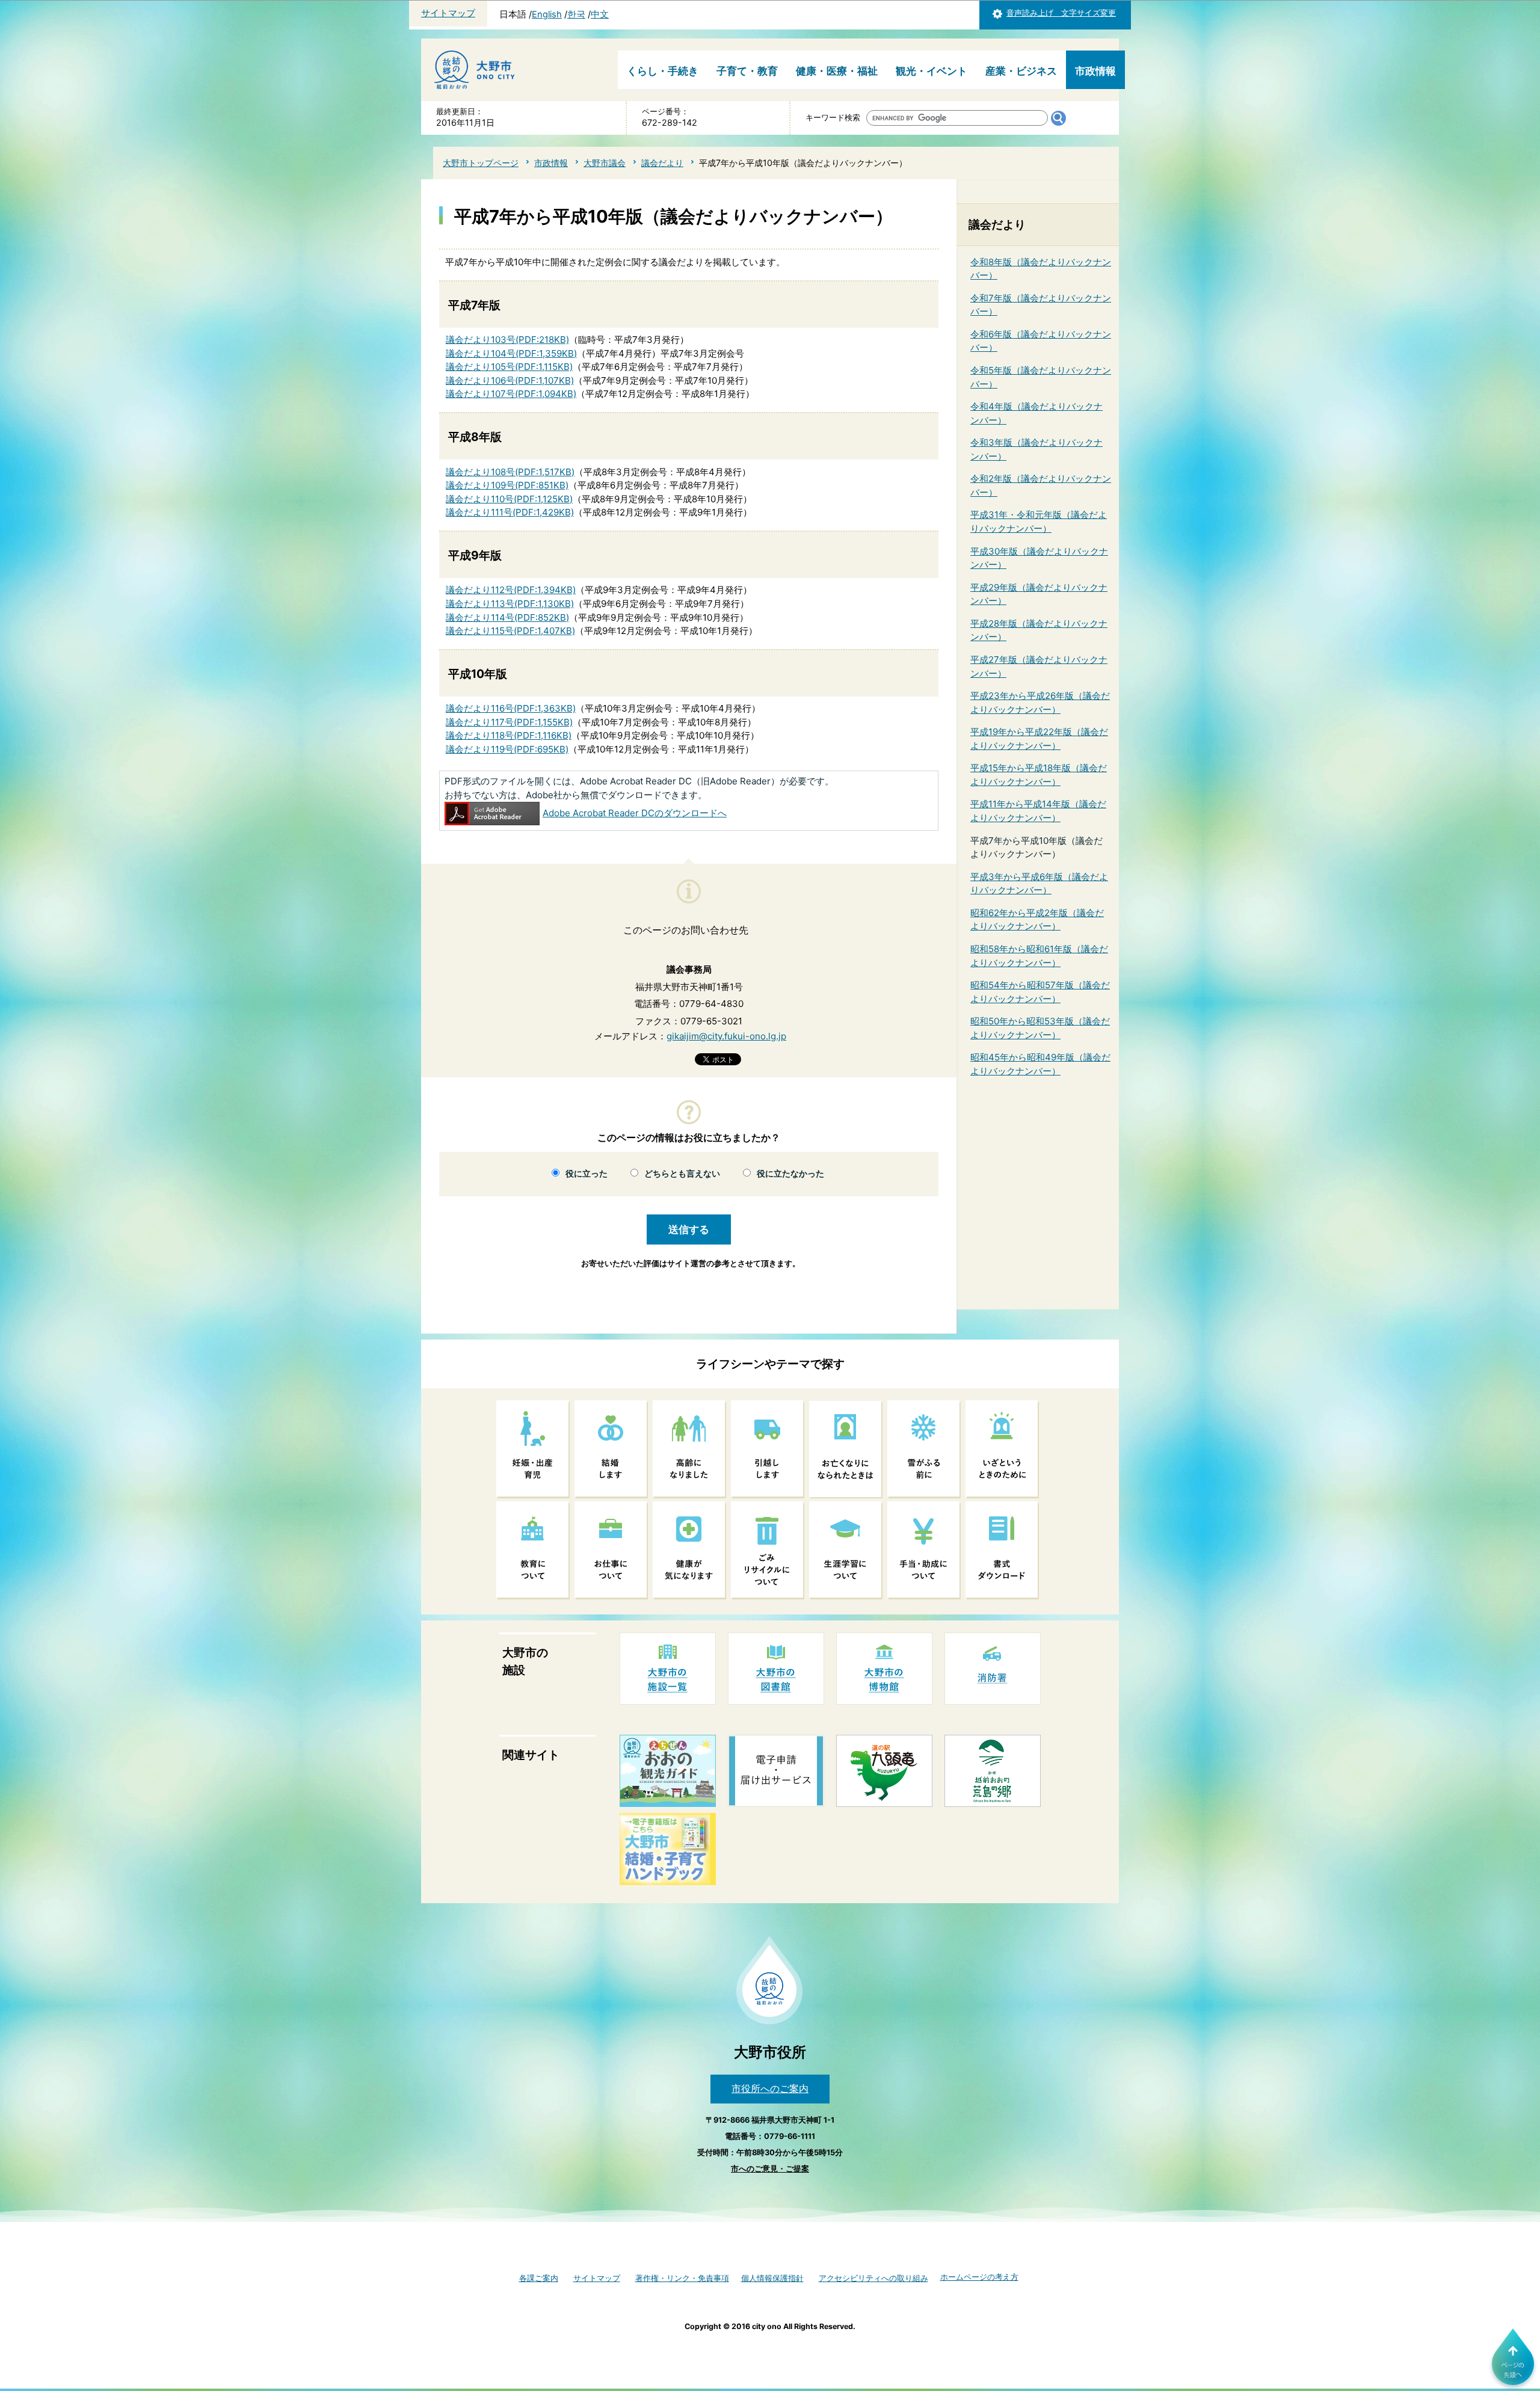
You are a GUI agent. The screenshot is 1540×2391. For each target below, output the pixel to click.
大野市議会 (605, 163)
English (547, 14)
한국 (576, 14)
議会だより (662, 163)
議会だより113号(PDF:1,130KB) (510, 604)
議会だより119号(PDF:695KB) (507, 749)
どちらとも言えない (682, 1174)
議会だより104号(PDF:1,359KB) (511, 353)
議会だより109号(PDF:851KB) (507, 485)
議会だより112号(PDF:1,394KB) (511, 590)
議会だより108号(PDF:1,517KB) (510, 472)
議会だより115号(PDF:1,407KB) (510, 631)
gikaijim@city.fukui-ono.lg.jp (726, 1036)
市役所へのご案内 (770, 2088)
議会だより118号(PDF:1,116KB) (509, 735)
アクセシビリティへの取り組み (873, 2278)
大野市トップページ (481, 163)
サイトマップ (448, 13)
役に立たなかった (790, 1174)
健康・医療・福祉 (837, 71)
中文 (600, 14)
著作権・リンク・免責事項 (682, 2278)
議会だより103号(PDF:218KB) (507, 340)
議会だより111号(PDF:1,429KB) (510, 512)
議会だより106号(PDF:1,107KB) (510, 380)
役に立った (587, 1174)
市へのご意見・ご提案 (770, 2169)
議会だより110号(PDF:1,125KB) (509, 499)
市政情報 (1095, 71)
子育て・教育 (747, 71)
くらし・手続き (663, 71)
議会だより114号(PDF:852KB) (507, 617)
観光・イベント (932, 71)
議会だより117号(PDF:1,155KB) (509, 722)
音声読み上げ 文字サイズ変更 (1061, 13)
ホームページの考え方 (979, 2277)
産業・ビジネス (1021, 71)
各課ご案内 (539, 2278)
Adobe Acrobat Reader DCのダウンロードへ (635, 813)
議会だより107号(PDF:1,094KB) (511, 394)
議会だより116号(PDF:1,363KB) (511, 708)
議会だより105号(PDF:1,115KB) (509, 367)
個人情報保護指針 (772, 2278)
